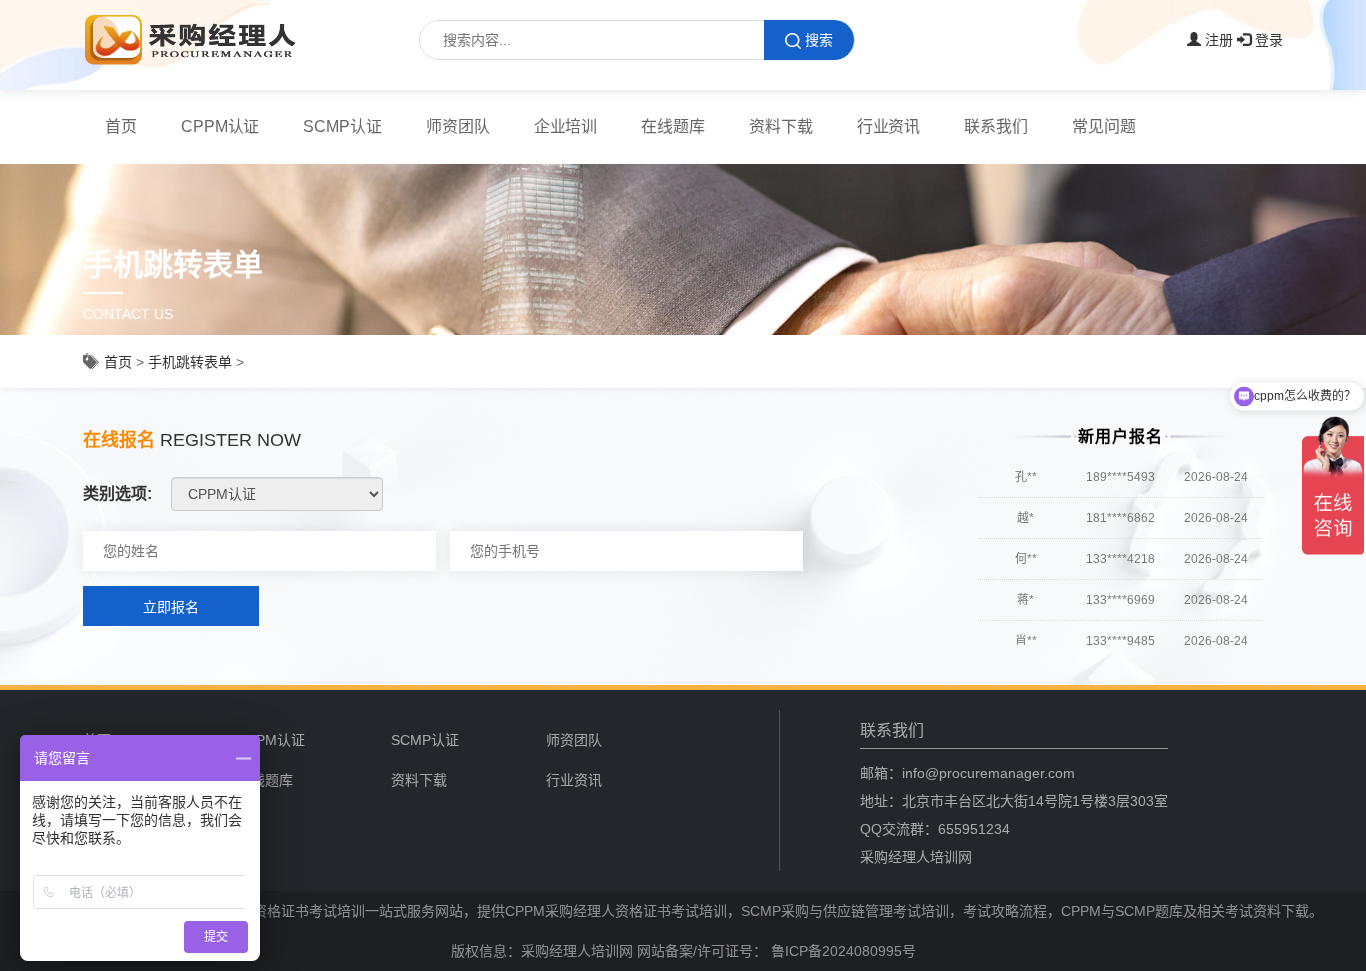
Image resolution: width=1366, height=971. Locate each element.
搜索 (819, 40)
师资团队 (458, 126)
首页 (121, 126)
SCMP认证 (342, 126)
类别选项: (117, 493)
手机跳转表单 (190, 362)
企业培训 (566, 126)
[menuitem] (121, 127)
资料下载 (781, 126)
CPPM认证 (220, 126)
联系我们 (996, 126)
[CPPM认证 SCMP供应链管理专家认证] (277, 494)
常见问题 (1104, 126)
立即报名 (171, 607)
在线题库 (673, 126)
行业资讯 (889, 126)
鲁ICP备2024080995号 (841, 951)
